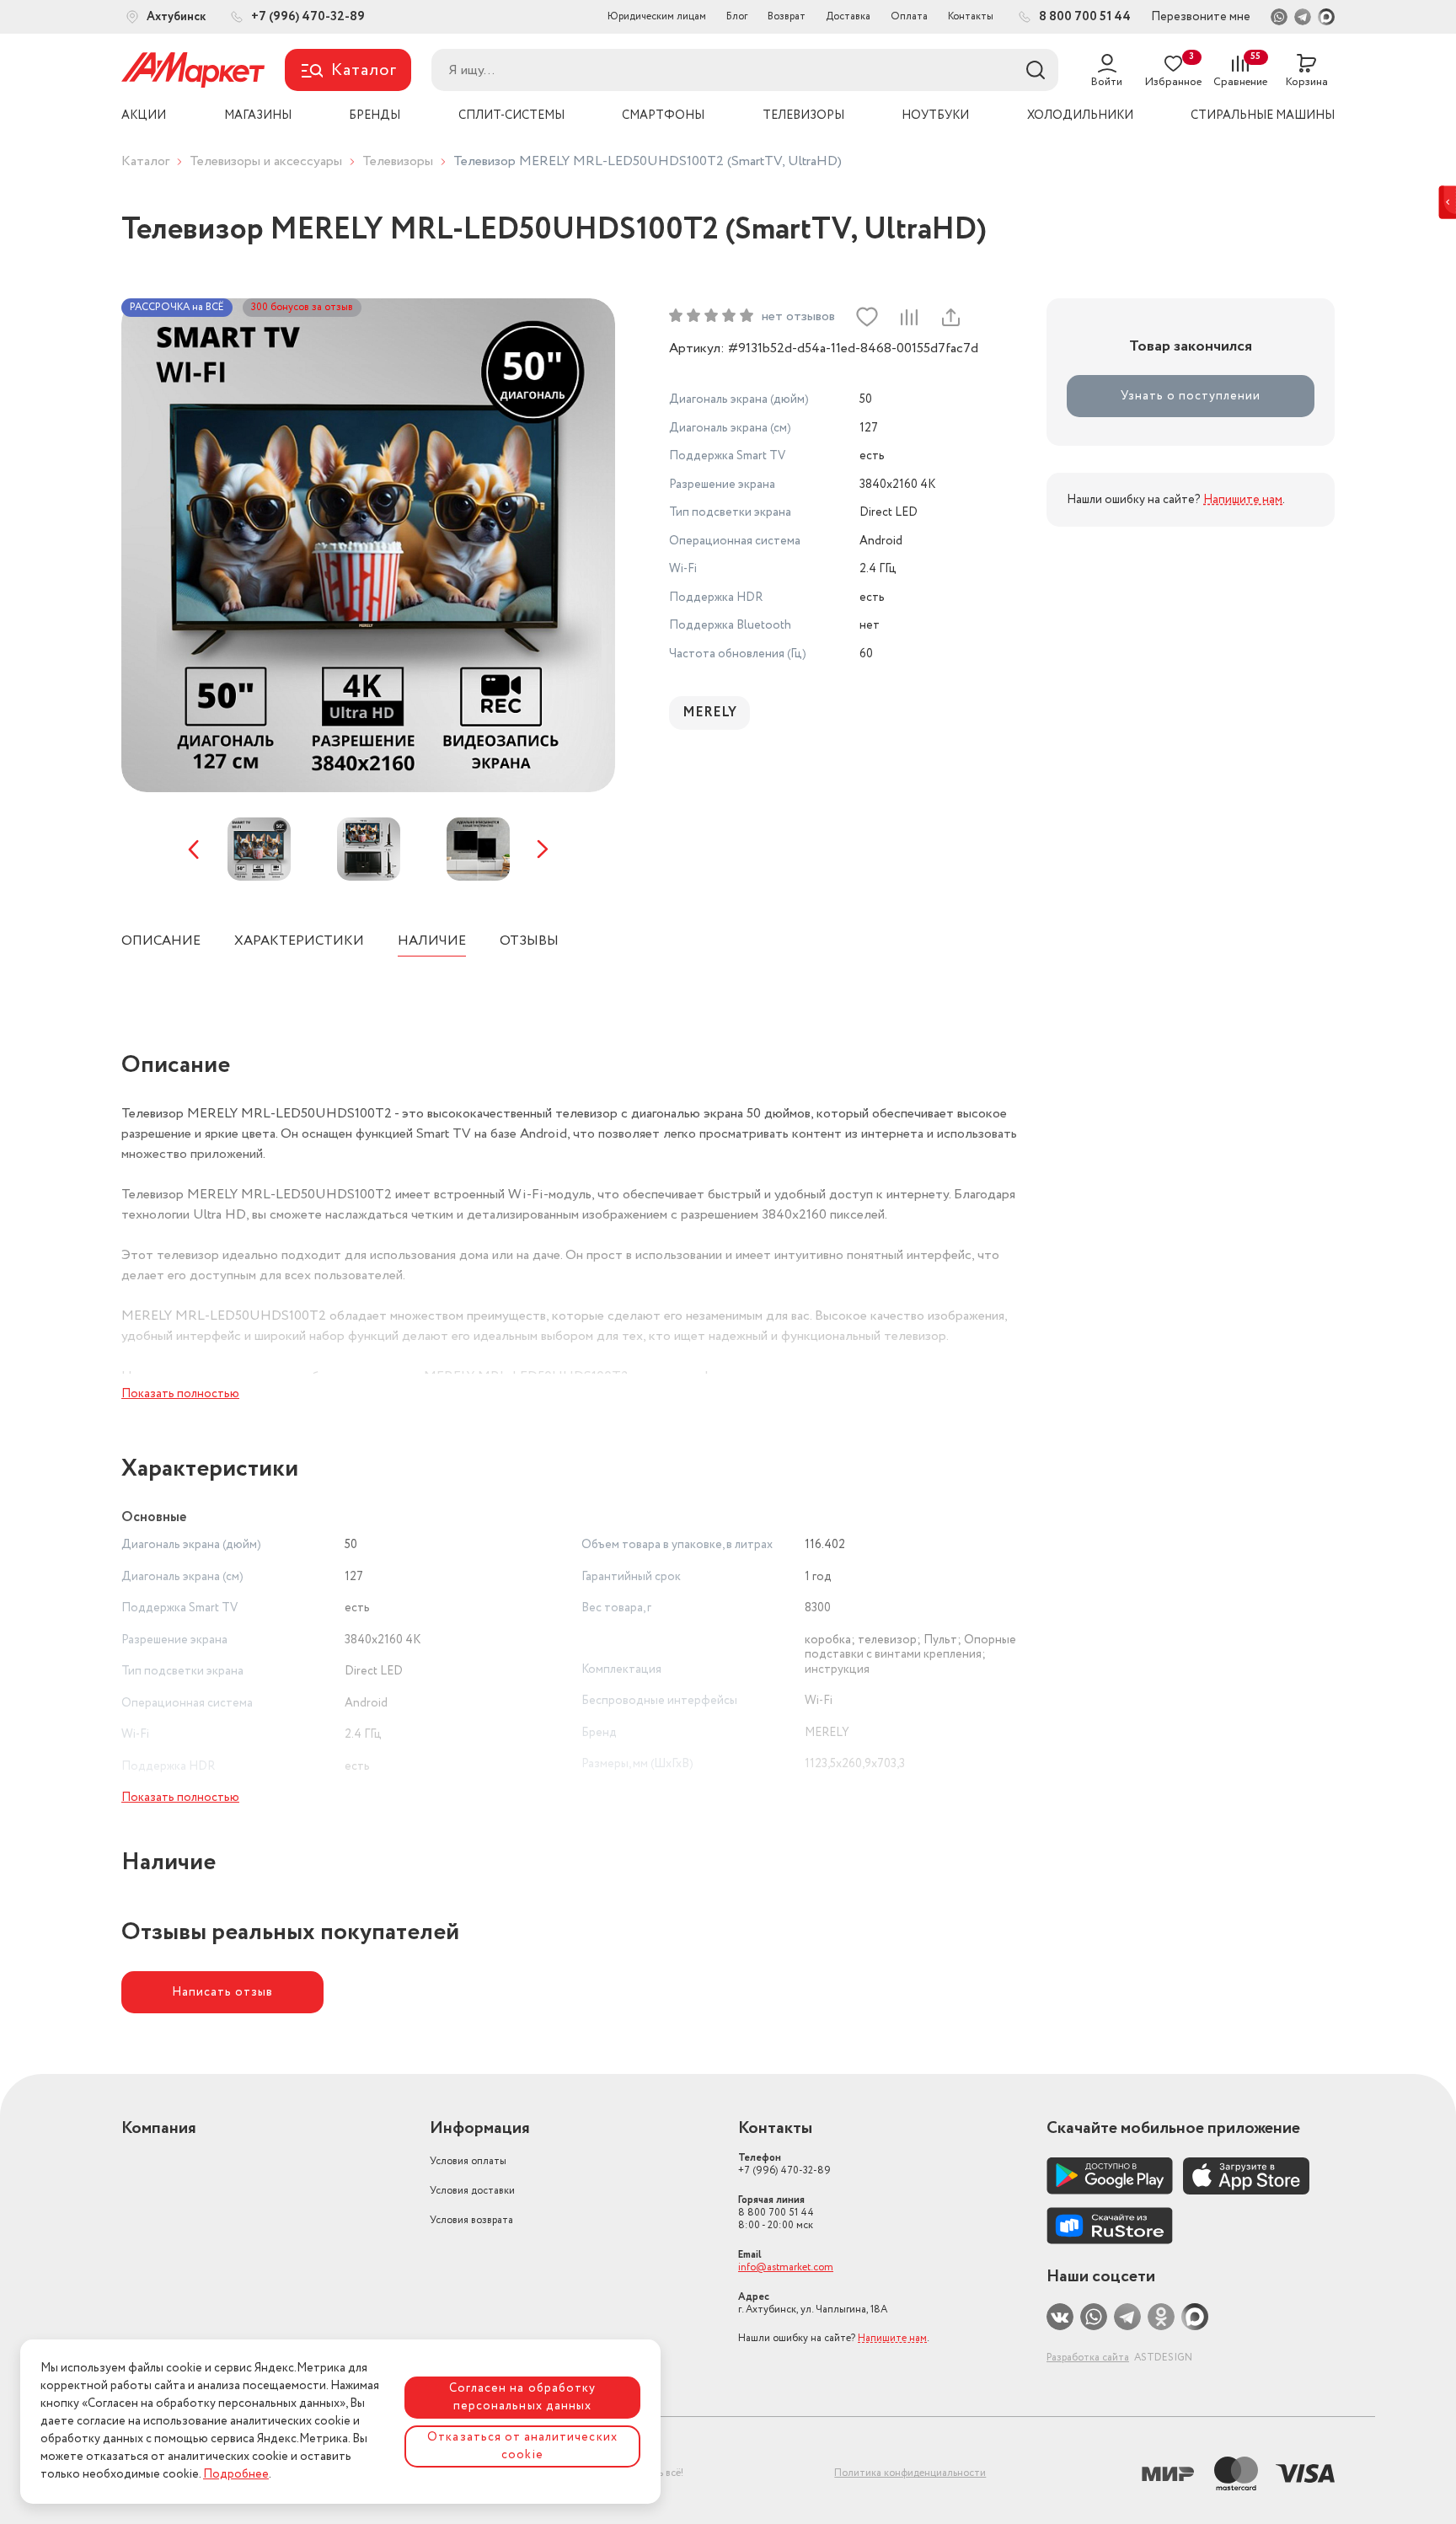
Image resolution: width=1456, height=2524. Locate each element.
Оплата (909, 16)
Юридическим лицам (657, 16)
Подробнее (236, 2474)
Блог (737, 16)
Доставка (848, 16)
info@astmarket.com (786, 2267)
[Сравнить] (908, 317)
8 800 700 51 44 (776, 2213)
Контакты (971, 16)
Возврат (787, 16)
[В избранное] (867, 317)
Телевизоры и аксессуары (266, 161)
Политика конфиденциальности (910, 2473)
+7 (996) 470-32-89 (784, 2164)
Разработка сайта (1088, 2358)
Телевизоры (398, 161)
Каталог (145, 161)
